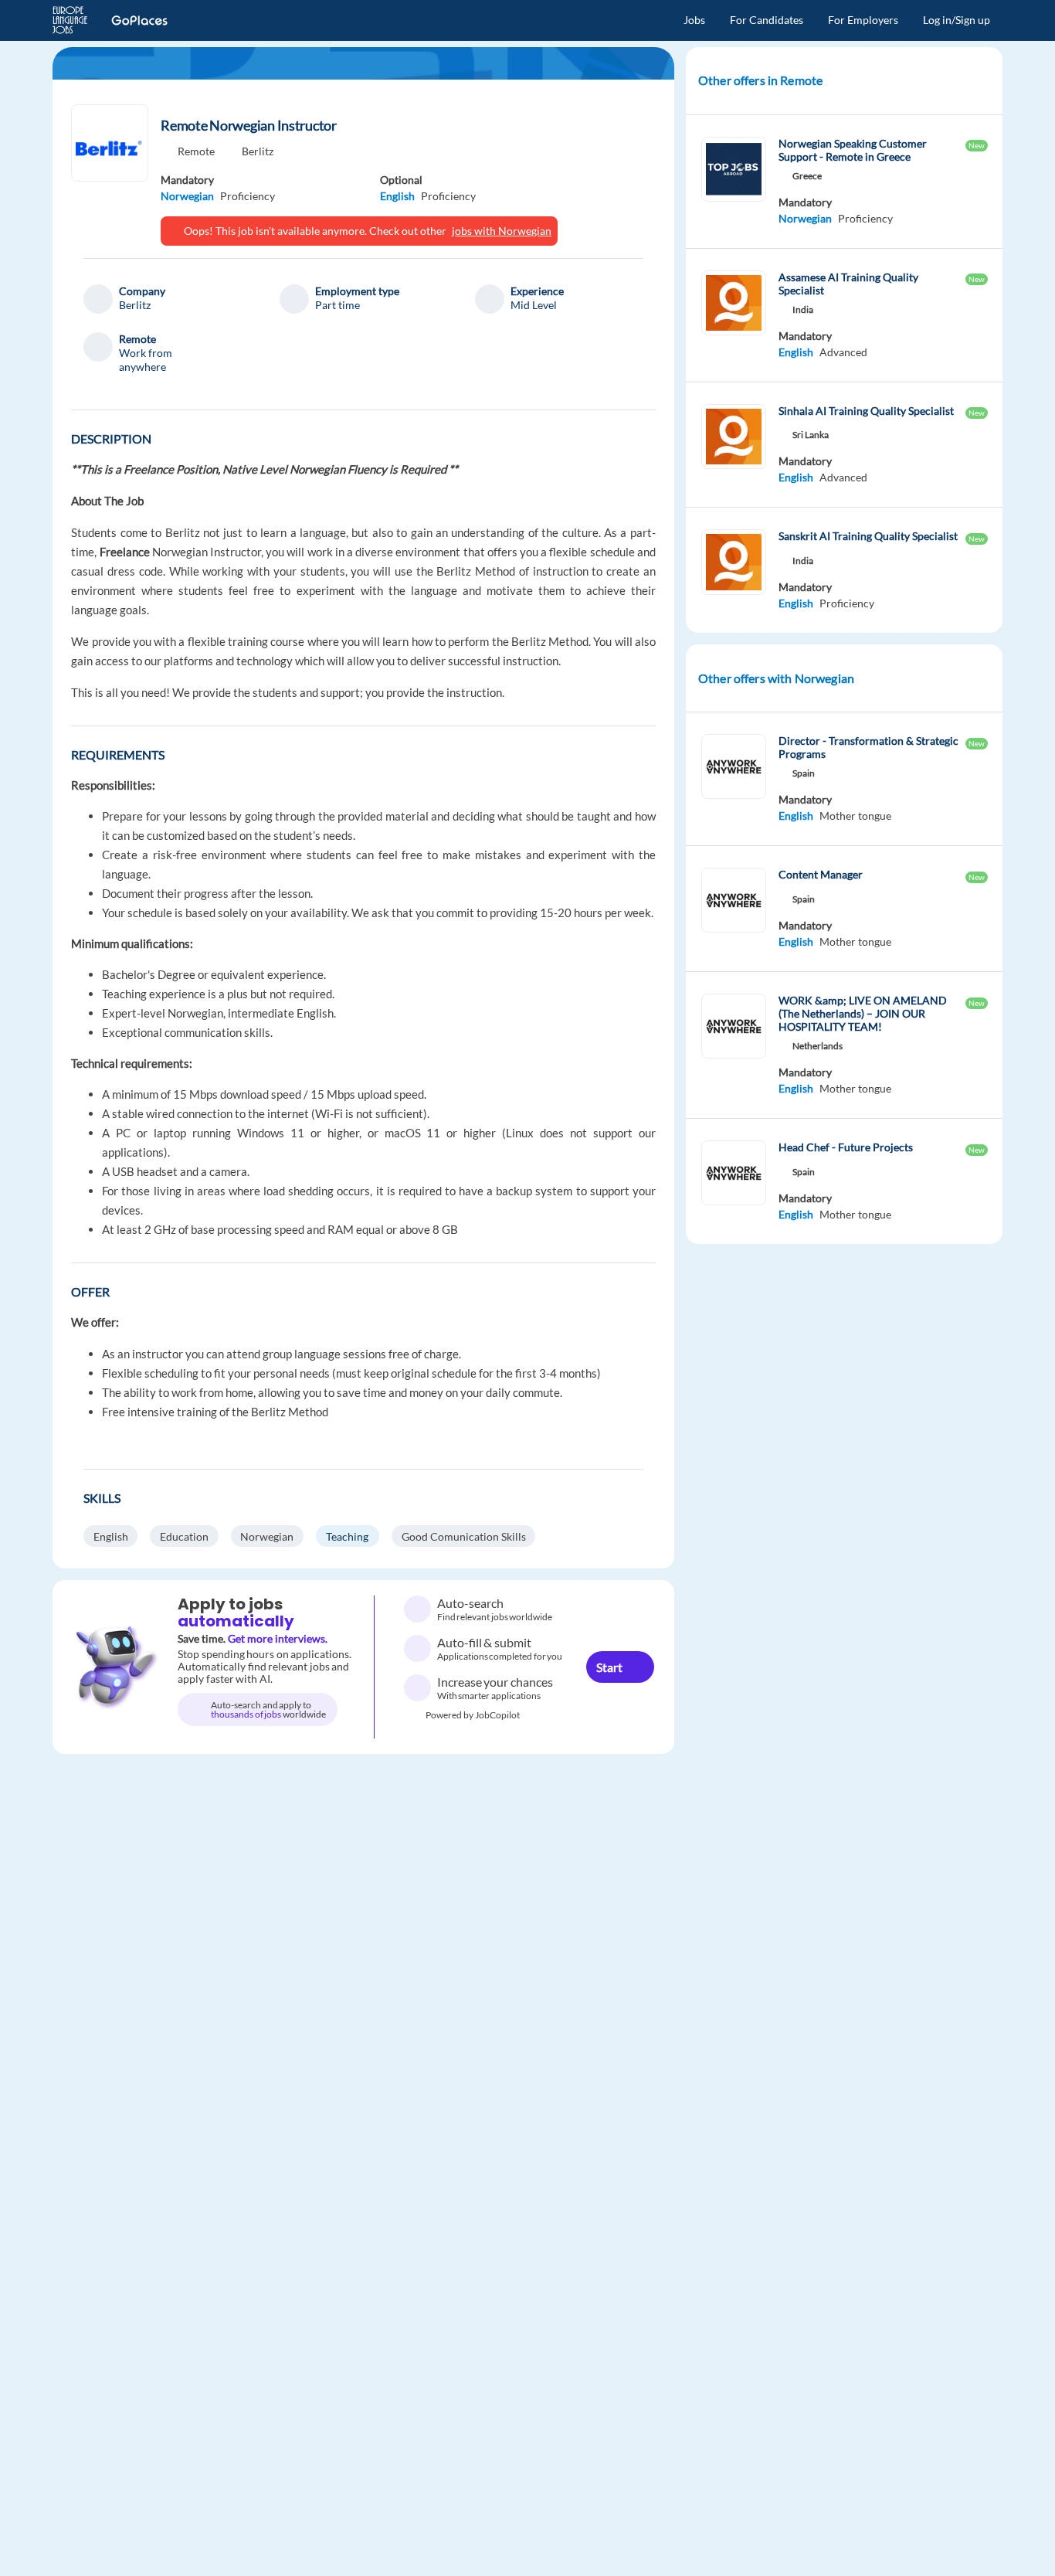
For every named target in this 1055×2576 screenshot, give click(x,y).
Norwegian (187, 196)
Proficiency (248, 196)
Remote (196, 151)
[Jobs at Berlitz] (110, 143)
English (397, 196)
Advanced (843, 352)
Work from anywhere (146, 360)
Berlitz (258, 151)
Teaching (347, 1536)
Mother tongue (855, 816)
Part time (338, 305)
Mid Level (534, 305)
